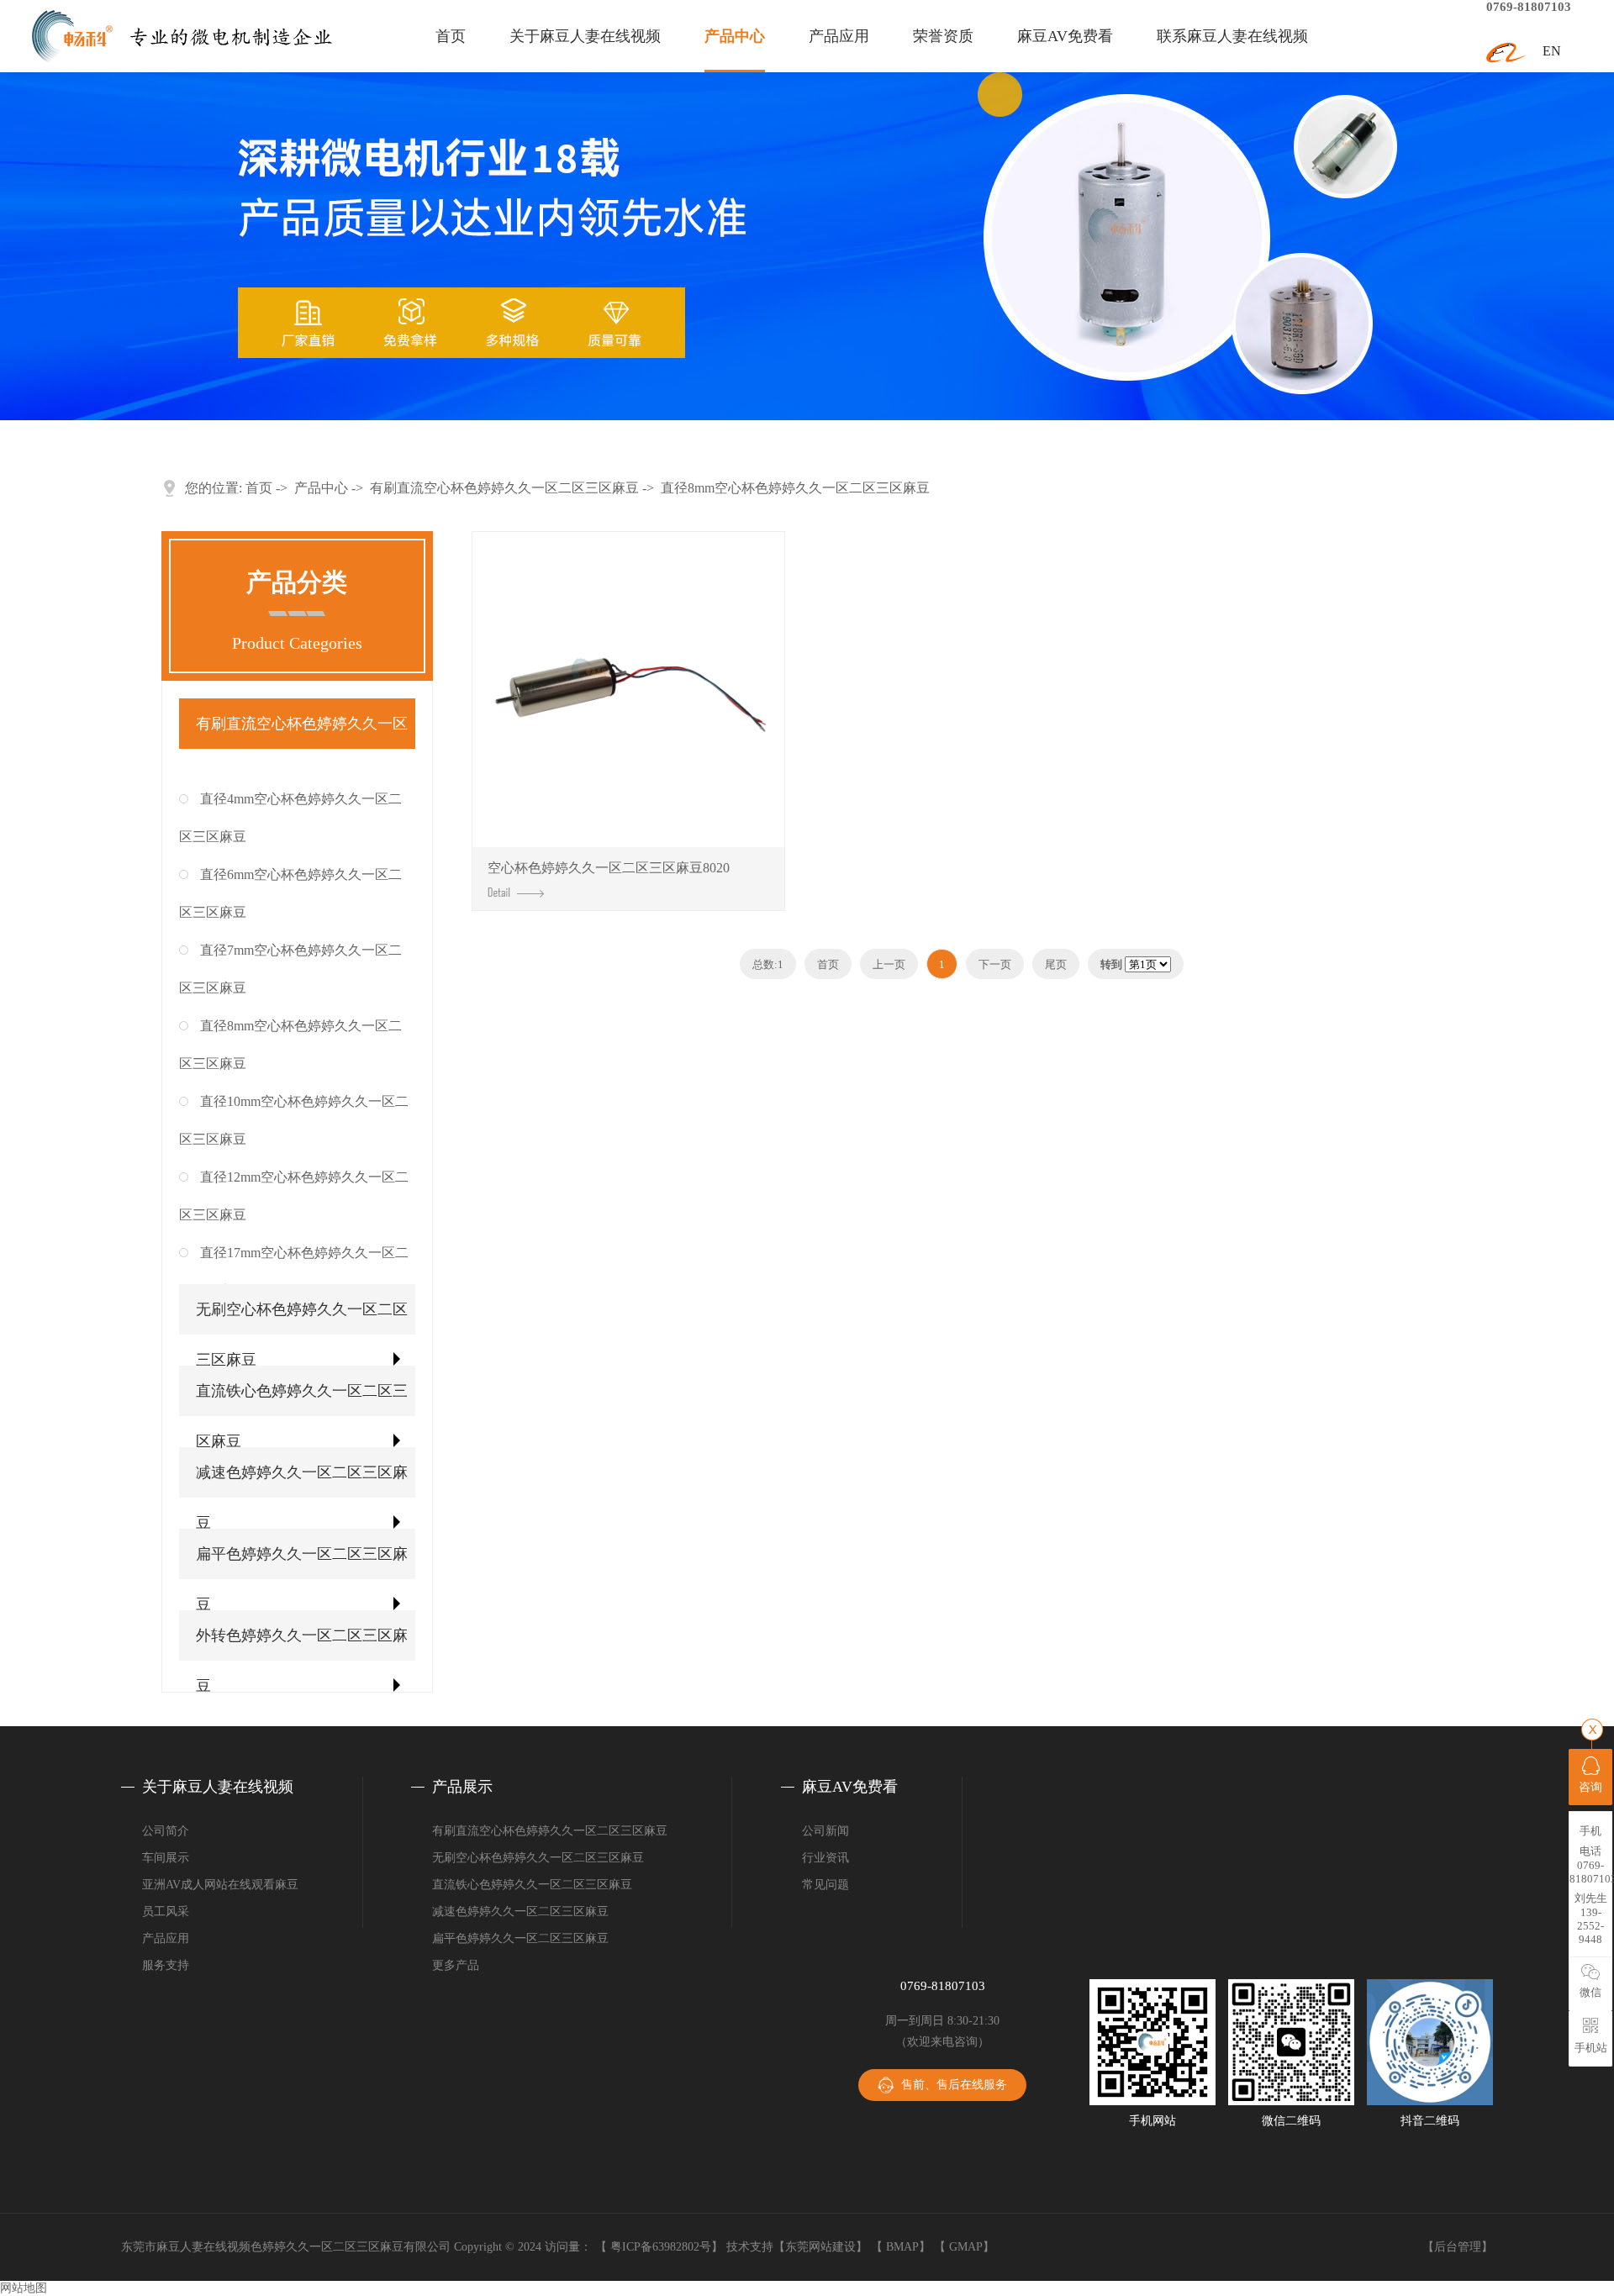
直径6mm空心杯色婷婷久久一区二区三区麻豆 (290, 893)
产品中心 (735, 36)
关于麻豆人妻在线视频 (585, 36)
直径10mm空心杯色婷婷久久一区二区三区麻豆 (294, 1120)
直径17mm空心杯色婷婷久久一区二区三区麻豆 (294, 1272)
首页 (451, 36)
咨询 (1590, 1787)
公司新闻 (825, 1831)
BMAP (902, 2247)
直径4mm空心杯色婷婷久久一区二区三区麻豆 (290, 818)
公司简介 (166, 1831)
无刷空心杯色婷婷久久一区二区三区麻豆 (302, 1335)
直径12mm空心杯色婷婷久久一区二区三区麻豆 (294, 1196)
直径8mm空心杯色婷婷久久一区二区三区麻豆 (795, 488)
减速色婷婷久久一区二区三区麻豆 (302, 1498)
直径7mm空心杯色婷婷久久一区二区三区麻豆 (290, 969)
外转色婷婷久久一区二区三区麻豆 (302, 1661)
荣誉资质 (943, 36)
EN (1552, 51)
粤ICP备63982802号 (661, 2247)
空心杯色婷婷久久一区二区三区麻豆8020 (609, 868)
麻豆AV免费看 (1065, 36)
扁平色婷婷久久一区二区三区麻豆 (302, 1579)
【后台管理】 (1458, 2247)
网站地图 (24, 2288)
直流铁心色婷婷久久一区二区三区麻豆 (302, 1416)
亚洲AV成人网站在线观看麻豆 (220, 1885)
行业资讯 (825, 1858)
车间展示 (166, 1858)
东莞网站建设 (820, 2247)
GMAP (966, 2247)
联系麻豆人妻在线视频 (1232, 36)
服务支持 (166, 1965)
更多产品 (456, 1965)
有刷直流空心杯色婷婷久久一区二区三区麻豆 (504, 488)
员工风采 (166, 1912)
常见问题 (825, 1885)
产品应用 (839, 36)
